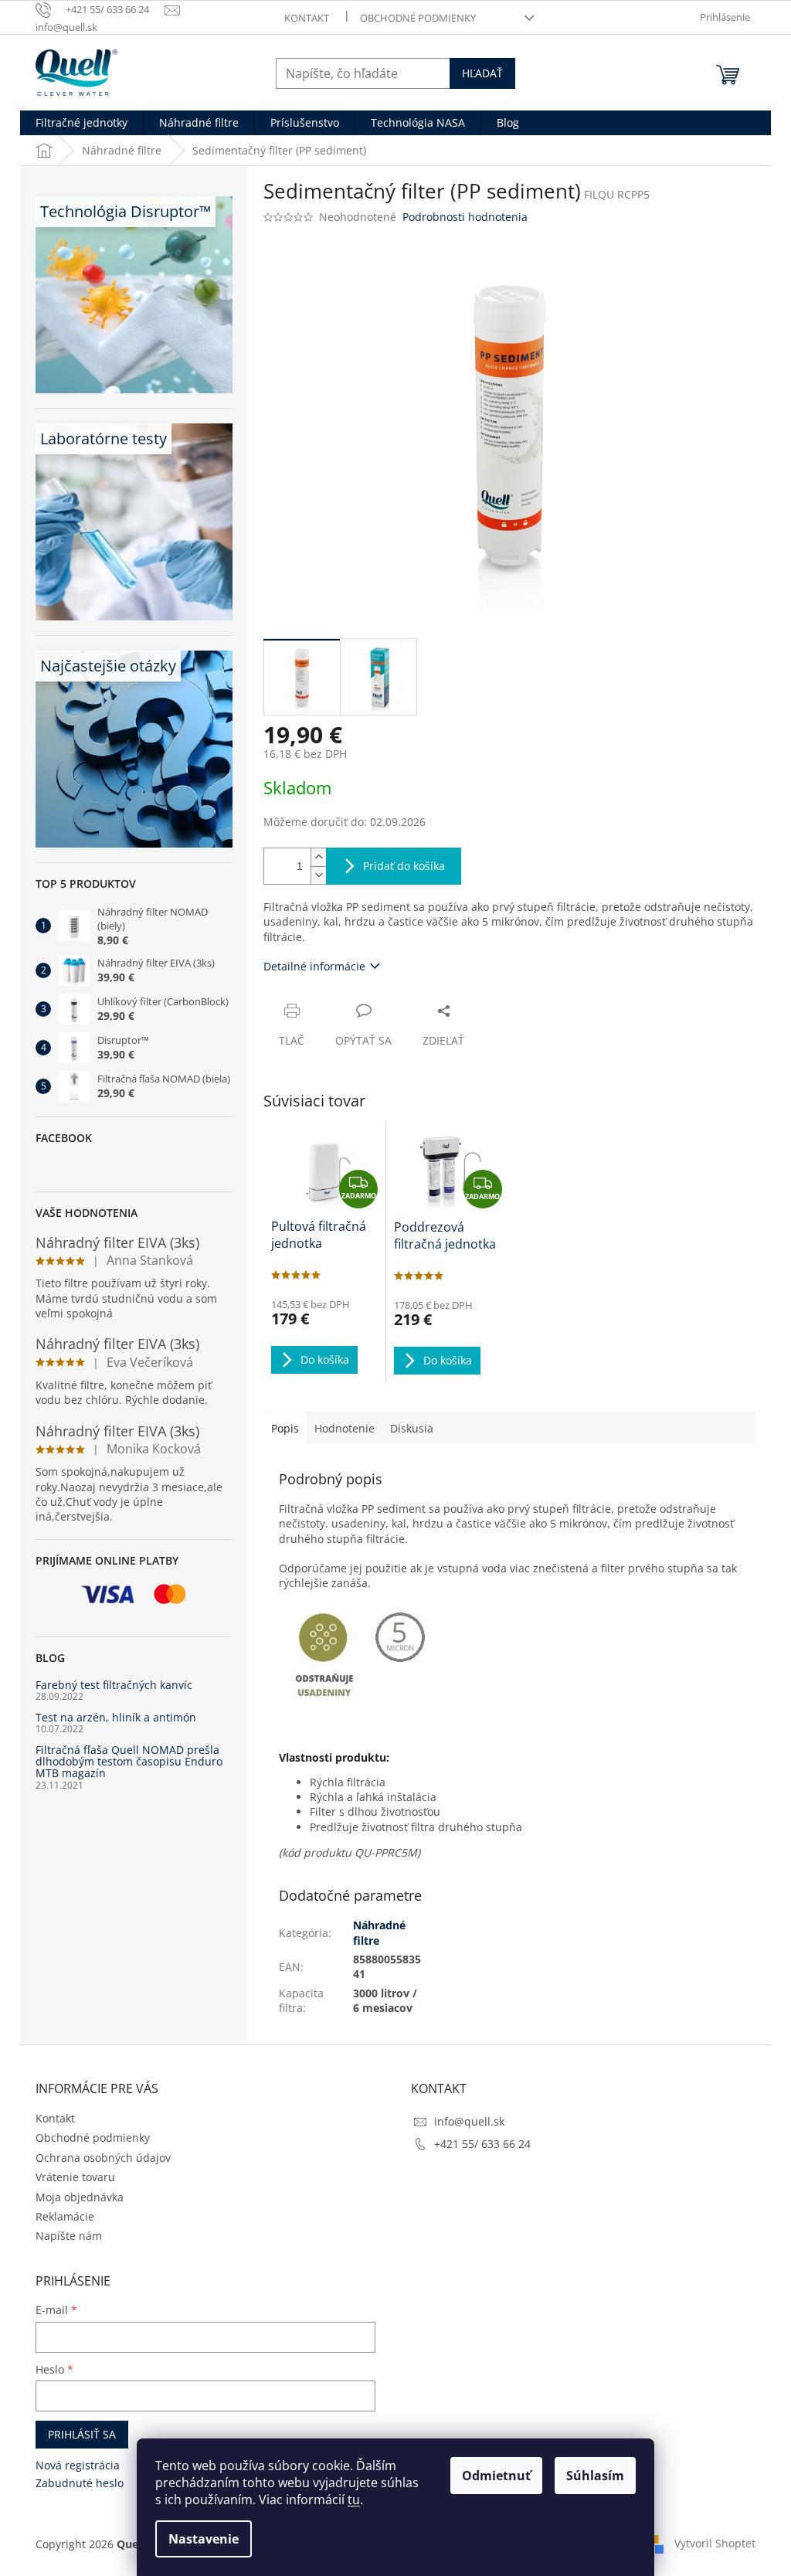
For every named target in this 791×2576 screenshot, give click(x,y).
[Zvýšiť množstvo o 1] (318, 857)
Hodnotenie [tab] (345, 1428)
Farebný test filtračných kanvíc (114, 1685)
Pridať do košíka (404, 866)
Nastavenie (204, 2539)
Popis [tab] (285, 1428)
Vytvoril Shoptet (715, 2543)
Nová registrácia (78, 2465)
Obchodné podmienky (418, 18)
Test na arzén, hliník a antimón (116, 1717)
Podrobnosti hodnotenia (465, 217)
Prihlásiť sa (82, 2434)
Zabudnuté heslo (80, 2483)
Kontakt (307, 18)
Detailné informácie (314, 966)
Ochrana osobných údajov (103, 2158)
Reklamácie (65, 2216)
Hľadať (482, 73)
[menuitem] (81, 123)
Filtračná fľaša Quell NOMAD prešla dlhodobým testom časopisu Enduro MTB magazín (129, 1762)
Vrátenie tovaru (75, 2177)
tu (354, 2500)
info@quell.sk (469, 2121)
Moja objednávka (80, 2197)
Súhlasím (595, 2476)
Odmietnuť (496, 2476)
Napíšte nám (69, 2236)
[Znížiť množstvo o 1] (318, 875)
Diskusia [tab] (412, 1428)
